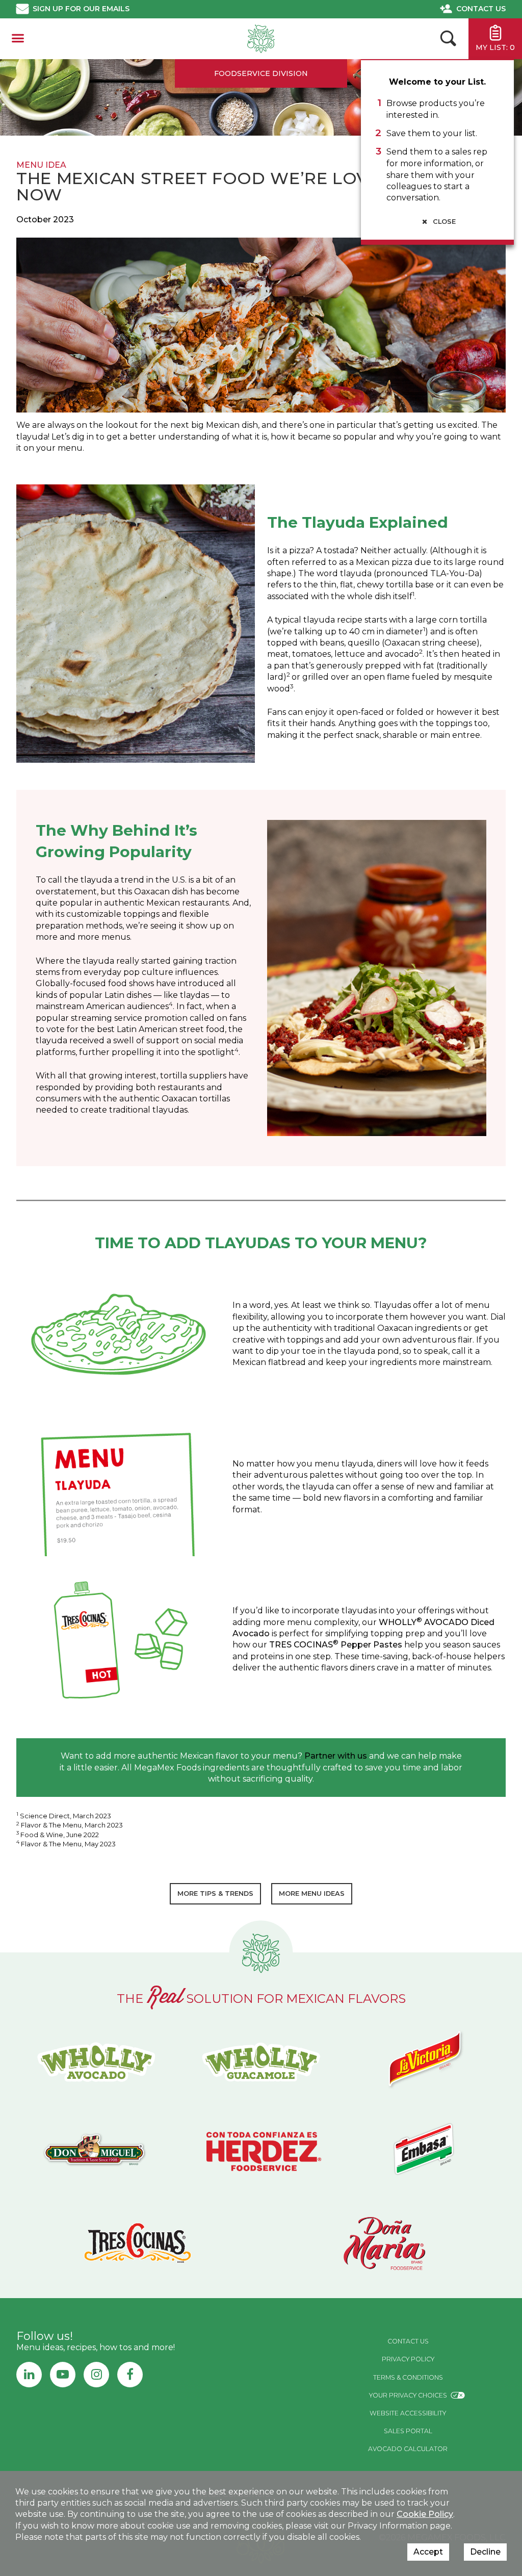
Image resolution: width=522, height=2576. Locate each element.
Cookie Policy (425, 2514)
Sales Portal (408, 2431)
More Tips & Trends (215, 1894)
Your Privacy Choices (408, 2395)
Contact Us (481, 9)
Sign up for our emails (81, 9)
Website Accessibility (408, 2413)
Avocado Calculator (408, 2449)
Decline (485, 2552)
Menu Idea (41, 165)
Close (443, 222)
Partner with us (336, 1756)
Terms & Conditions (408, 2377)
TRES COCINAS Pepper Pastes (336, 1645)
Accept (428, 2552)
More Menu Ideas (312, 1894)
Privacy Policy (408, 2359)
